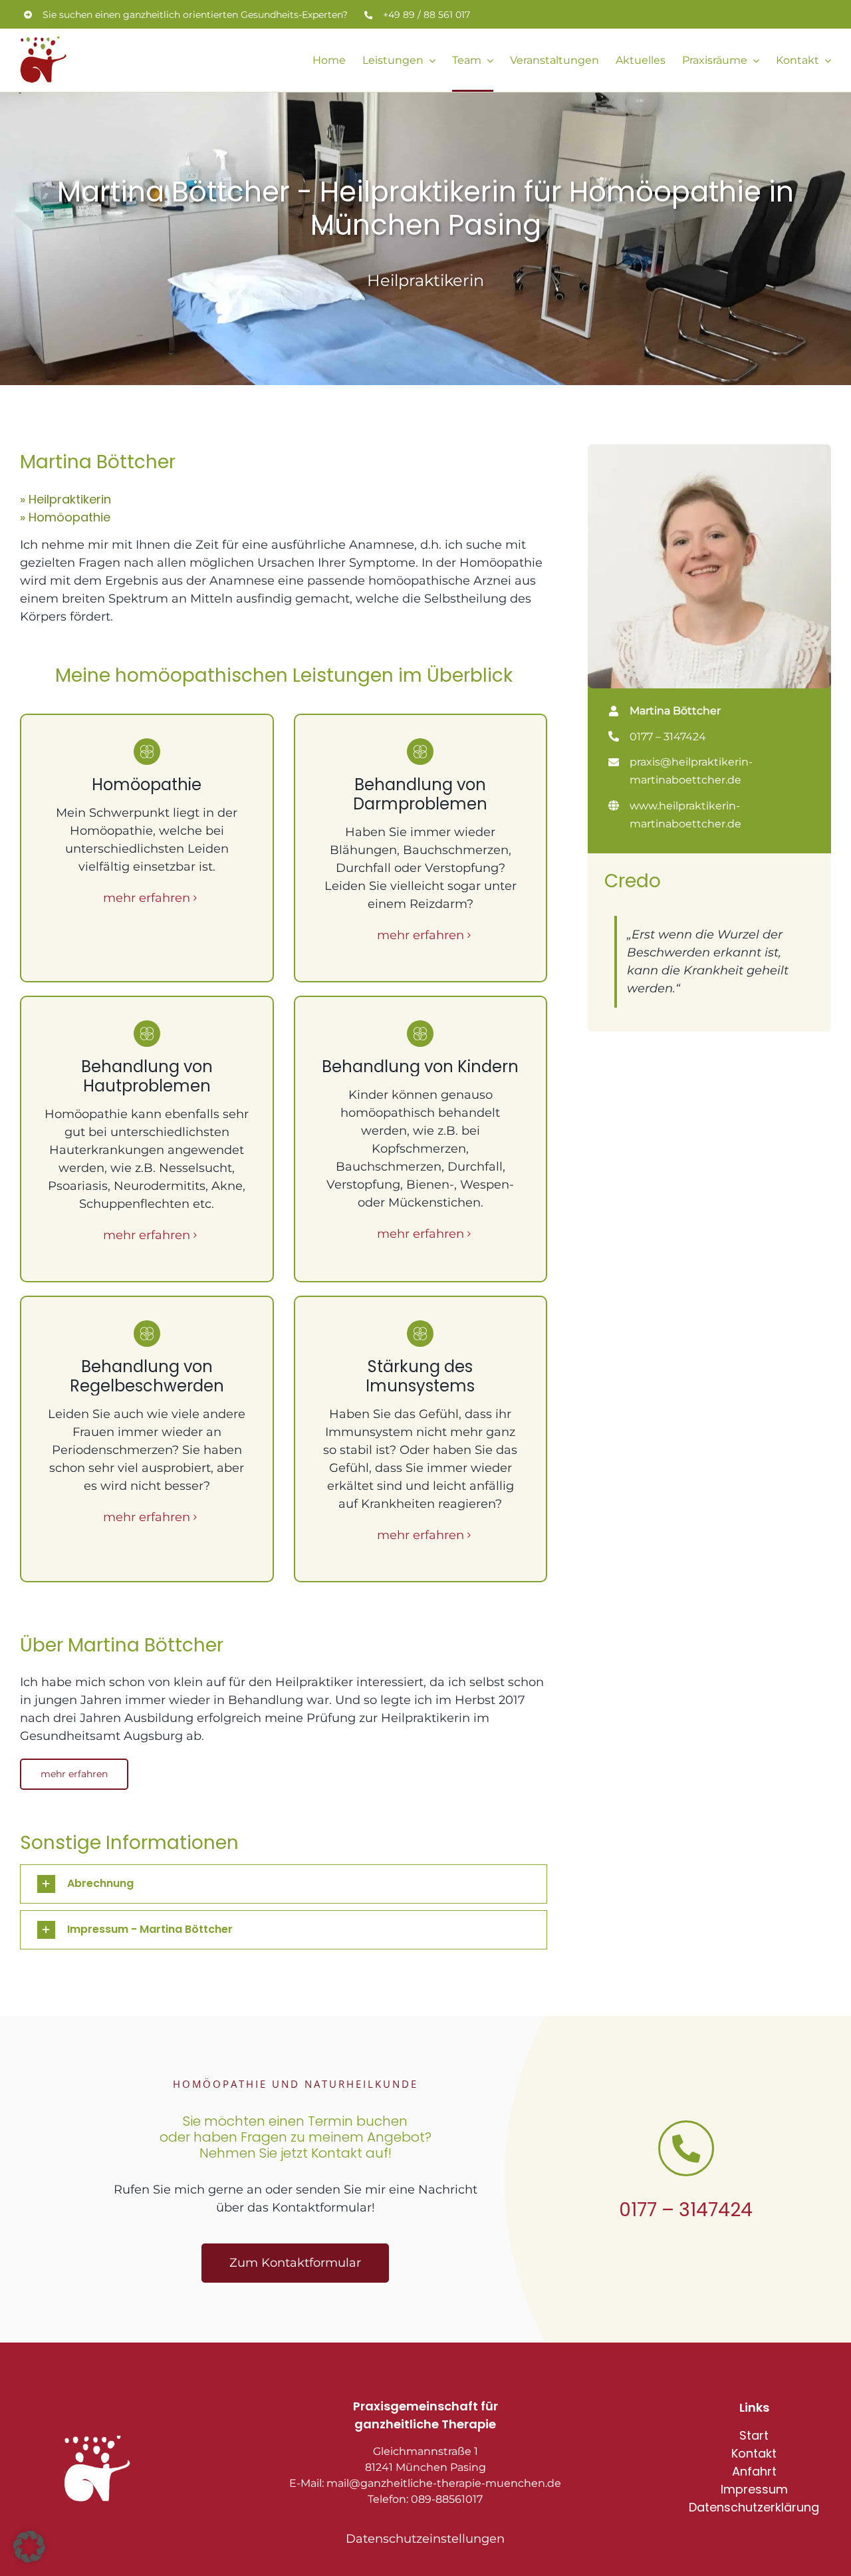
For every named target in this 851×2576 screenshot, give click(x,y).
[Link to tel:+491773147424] (686, 2148)
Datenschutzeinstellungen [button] (425, 2539)
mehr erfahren (147, 898)
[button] (284, 1884)
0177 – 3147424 (686, 2210)
